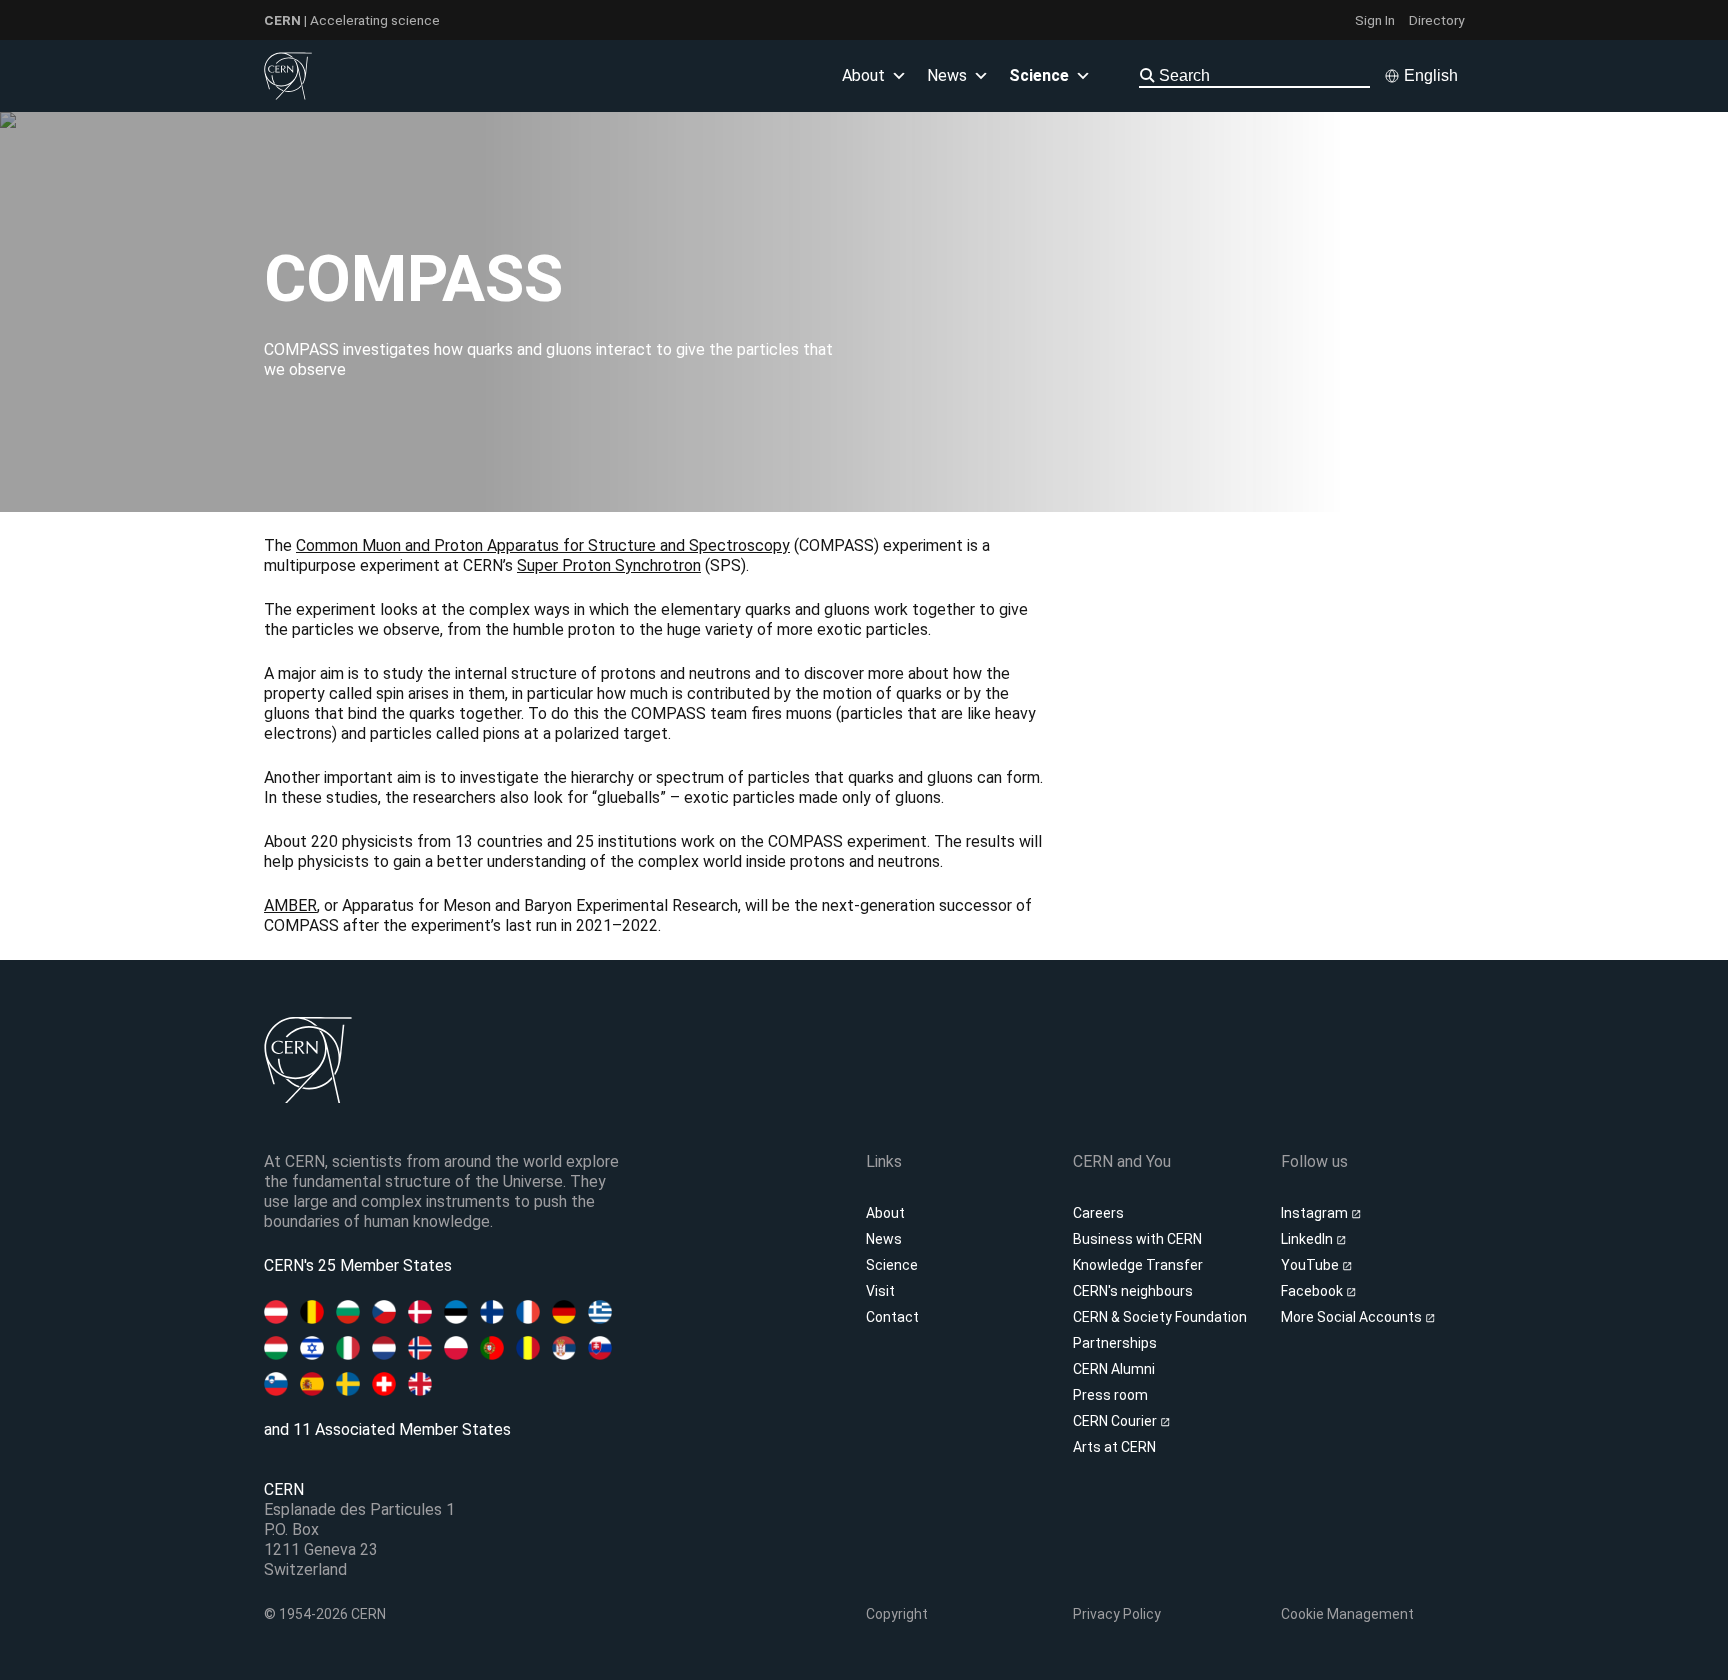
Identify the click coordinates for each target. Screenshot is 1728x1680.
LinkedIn (1308, 1239)
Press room (1110, 1395)
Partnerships (1115, 1343)
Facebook (1313, 1291)
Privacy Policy (1117, 1614)
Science (1039, 75)
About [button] (863, 75)
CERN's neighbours (1133, 1291)
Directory (1436, 20)
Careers (1098, 1213)
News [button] (947, 75)
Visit (880, 1291)
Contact (892, 1317)
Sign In (1375, 20)
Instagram (1316, 1213)
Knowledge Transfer (1138, 1265)
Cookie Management (1347, 1614)
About (885, 1213)
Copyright (897, 1614)
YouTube (1311, 1265)
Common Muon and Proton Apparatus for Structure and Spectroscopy (543, 545)
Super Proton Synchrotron (609, 565)
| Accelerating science (352, 20)
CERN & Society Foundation (1160, 1317)
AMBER (290, 905)
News (884, 1239)
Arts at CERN (1114, 1447)
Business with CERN (1137, 1239)
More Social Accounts (1353, 1317)
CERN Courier (1116, 1421)
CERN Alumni (1114, 1369)
